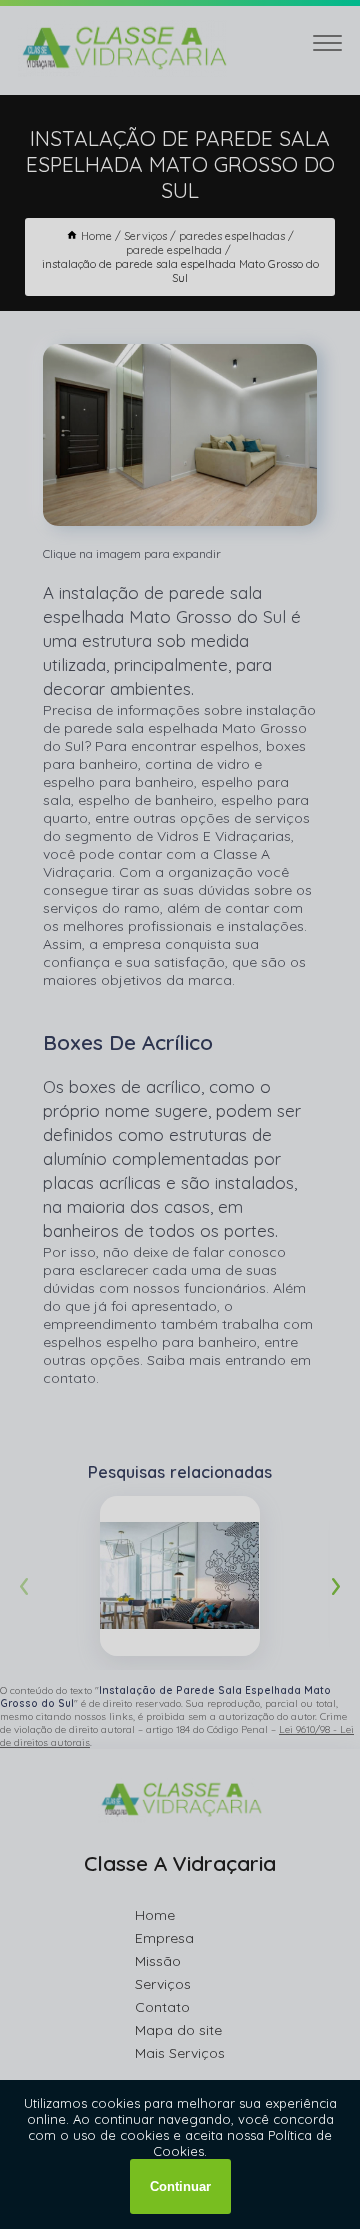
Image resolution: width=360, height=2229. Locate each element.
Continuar (180, 2186)
